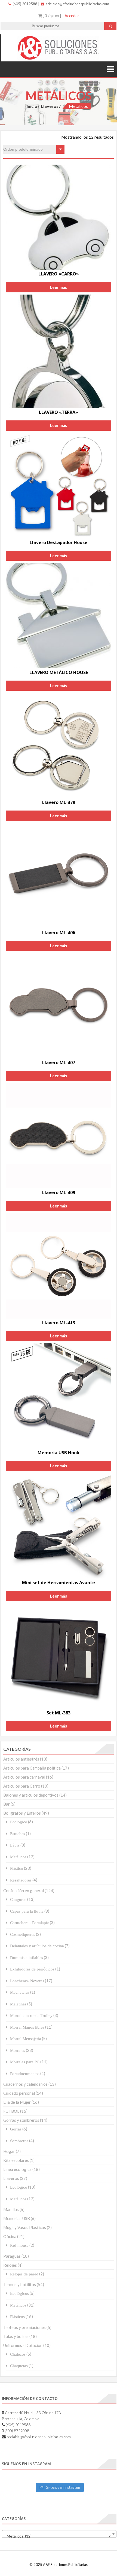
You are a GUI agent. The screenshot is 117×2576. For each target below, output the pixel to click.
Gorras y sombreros (21, 2120)
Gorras (16, 2129)
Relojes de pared (24, 2274)
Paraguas (12, 2256)
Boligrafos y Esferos (22, 1813)
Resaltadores (21, 1880)
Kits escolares (16, 2160)
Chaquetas (19, 2366)
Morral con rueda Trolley (31, 2015)
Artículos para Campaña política (32, 1768)
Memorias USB (17, 2218)
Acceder (72, 16)
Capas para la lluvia (27, 1911)
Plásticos (17, 2317)
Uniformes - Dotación (23, 2345)
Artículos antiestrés (21, 1759)
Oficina (10, 2236)
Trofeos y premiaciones (24, 2327)
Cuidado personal (19, 2093)
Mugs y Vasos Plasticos (25, 2227)
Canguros (18, 1899)
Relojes (10, 2265)
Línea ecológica (17, 2169)
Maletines (18, 2004)
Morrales (18, 2050)
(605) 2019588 (24, 4)
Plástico (17, 1868)
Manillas (11, 2209)
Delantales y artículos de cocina (37, 1946)
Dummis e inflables (27, 1958)
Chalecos (18, 2354)
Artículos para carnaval (24, 1777)
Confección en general (24, 1891)
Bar (7, 1804)
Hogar (9, 2151)
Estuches (18, 1834)
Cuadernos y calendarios (25, 2084)
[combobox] (59, 2534)
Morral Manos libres (27, 2027)
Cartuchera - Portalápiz (30, 1923)
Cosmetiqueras (23, 1934)
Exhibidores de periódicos (32, 1969)
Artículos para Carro (22, 1786)
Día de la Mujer (17, 2102)
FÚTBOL (11, 2111)
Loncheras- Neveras (27, 1981)
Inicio (32, 106)
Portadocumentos (25, 2074)
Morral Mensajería (26, 2039)
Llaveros (50, 106)
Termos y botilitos (20, 2284)
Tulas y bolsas (16, 2336)
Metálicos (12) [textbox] (58, 2536)
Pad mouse (19, 2245)
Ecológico (19, 1822)
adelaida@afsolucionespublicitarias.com (77, 4)
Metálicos (18, 1857)
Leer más (59, 287)
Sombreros (19, 2141)
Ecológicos (19, 2293)
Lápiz (15, 1845)
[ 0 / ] (51, 16)
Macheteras (20, 1992)
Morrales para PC (25, 2062)
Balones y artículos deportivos (31, 1795)
